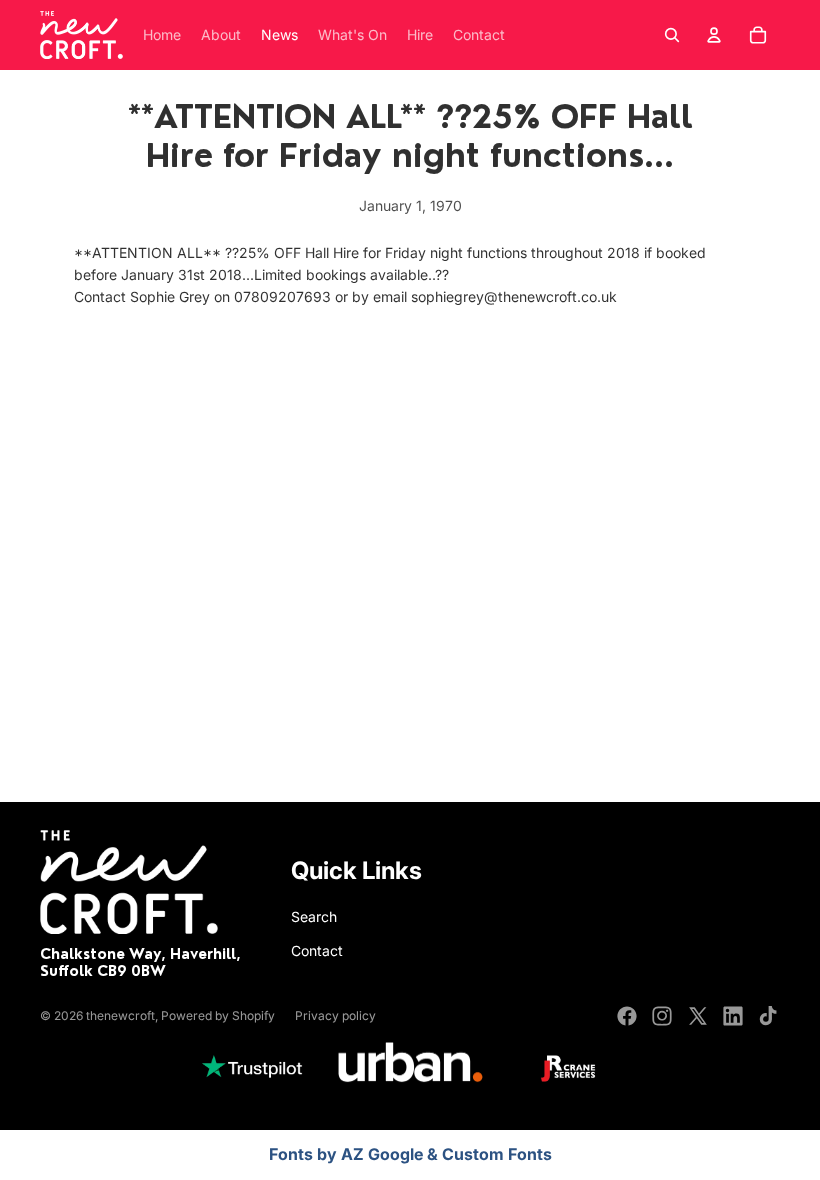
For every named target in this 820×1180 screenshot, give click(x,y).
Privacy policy (335, 1015)
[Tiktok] (768, 1016)
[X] (698, 1016)
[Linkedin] (733, 1016)
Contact (317, 950)
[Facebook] (627, 1016)
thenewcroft (120, 1015)
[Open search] (672, 35)
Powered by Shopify (218, 1015)
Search (314, 916)
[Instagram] (662, 1016)
